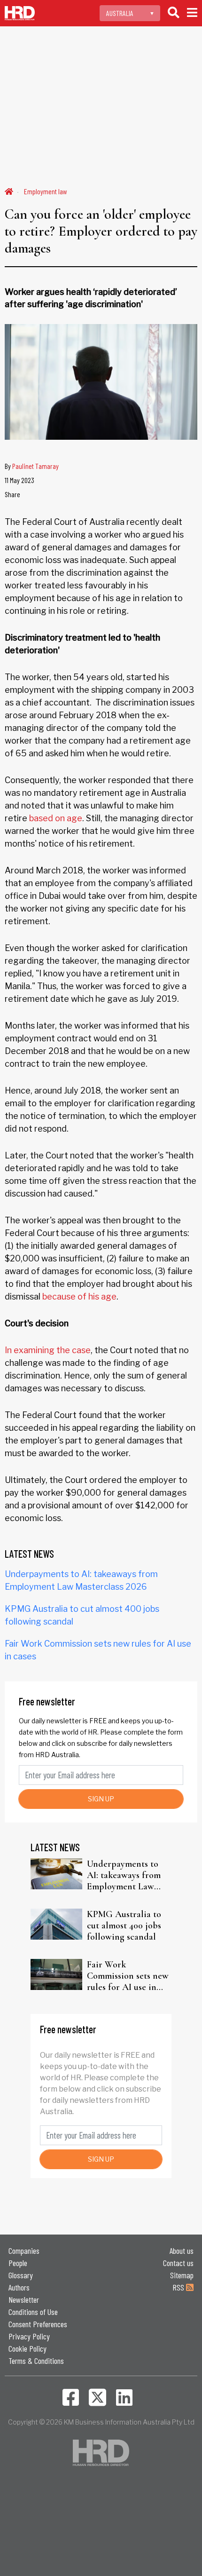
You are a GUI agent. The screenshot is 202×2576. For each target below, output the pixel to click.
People (18, 2263)
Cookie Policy (27, 2348)
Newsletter (24, 2299)
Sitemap (182, 2275)
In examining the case (48, 1350)
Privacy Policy (29, 2336)
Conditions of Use (33, 2312)
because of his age (79, 1296)
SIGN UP (101, 1799)
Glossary (21, 2275)
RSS (179, 2287)
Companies (24, 2251)
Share (12, 494)
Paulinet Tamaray (35, 466)
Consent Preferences (38, 2324)
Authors (19, 2287)
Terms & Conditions (36, 2361)
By (32, 466)
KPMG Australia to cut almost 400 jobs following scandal (124, 1926)
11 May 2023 (19, 480)
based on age (56, 818)
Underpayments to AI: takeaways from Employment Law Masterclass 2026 (124, 1875)
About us (182, 2251)
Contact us (178, 2263)
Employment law (46, 191)
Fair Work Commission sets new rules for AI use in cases (128, 1976)
